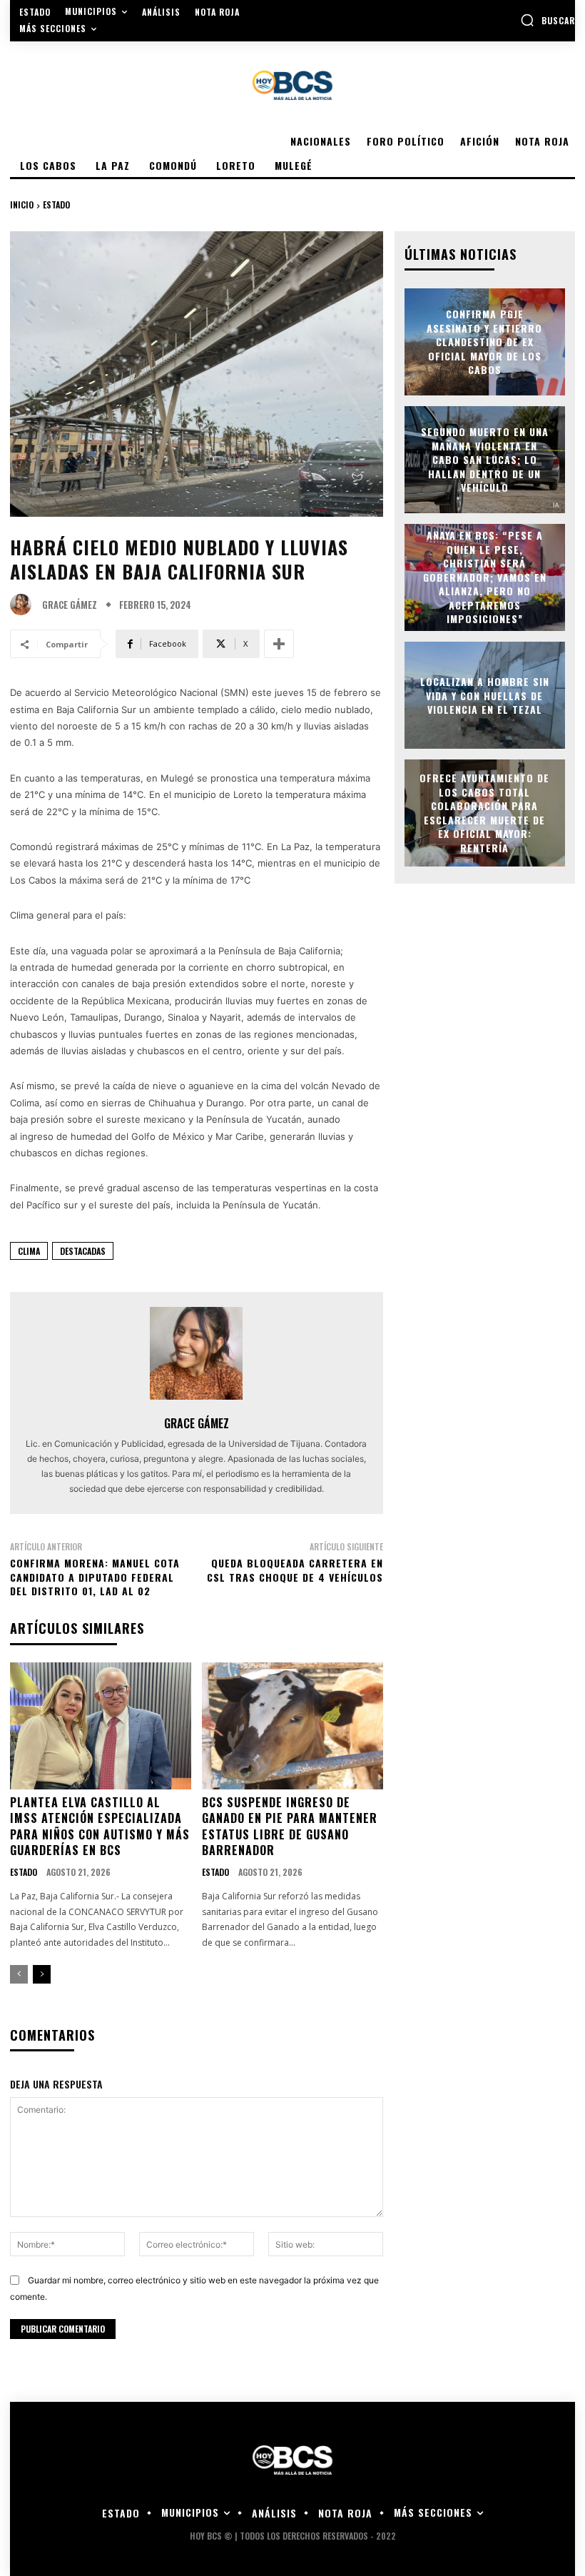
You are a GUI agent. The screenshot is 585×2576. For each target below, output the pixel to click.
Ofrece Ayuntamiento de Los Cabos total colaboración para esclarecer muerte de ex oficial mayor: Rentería (484, 813)
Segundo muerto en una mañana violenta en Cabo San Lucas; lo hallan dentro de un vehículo (485, 459)
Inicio (22, 204)
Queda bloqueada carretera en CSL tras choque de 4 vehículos (295, 1570)
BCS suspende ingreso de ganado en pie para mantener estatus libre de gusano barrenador (290, 1826)
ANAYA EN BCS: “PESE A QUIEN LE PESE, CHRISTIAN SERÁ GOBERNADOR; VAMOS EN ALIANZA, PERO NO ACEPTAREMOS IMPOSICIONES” (485, 577)
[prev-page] (19, 1974)
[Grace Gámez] (24, 605)
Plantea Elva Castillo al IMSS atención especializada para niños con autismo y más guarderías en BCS (100, 1826)
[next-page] (42, 1974)
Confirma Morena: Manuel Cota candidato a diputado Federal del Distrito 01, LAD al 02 (95, 1577)
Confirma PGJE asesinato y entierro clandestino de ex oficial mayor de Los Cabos (484, 342)
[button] (548, 20)
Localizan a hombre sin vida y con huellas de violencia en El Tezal (485, 695)
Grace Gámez (70, 605)
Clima (29, 1251)
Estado (56, 204)
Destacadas (83, 1251)
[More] (279, 644)
